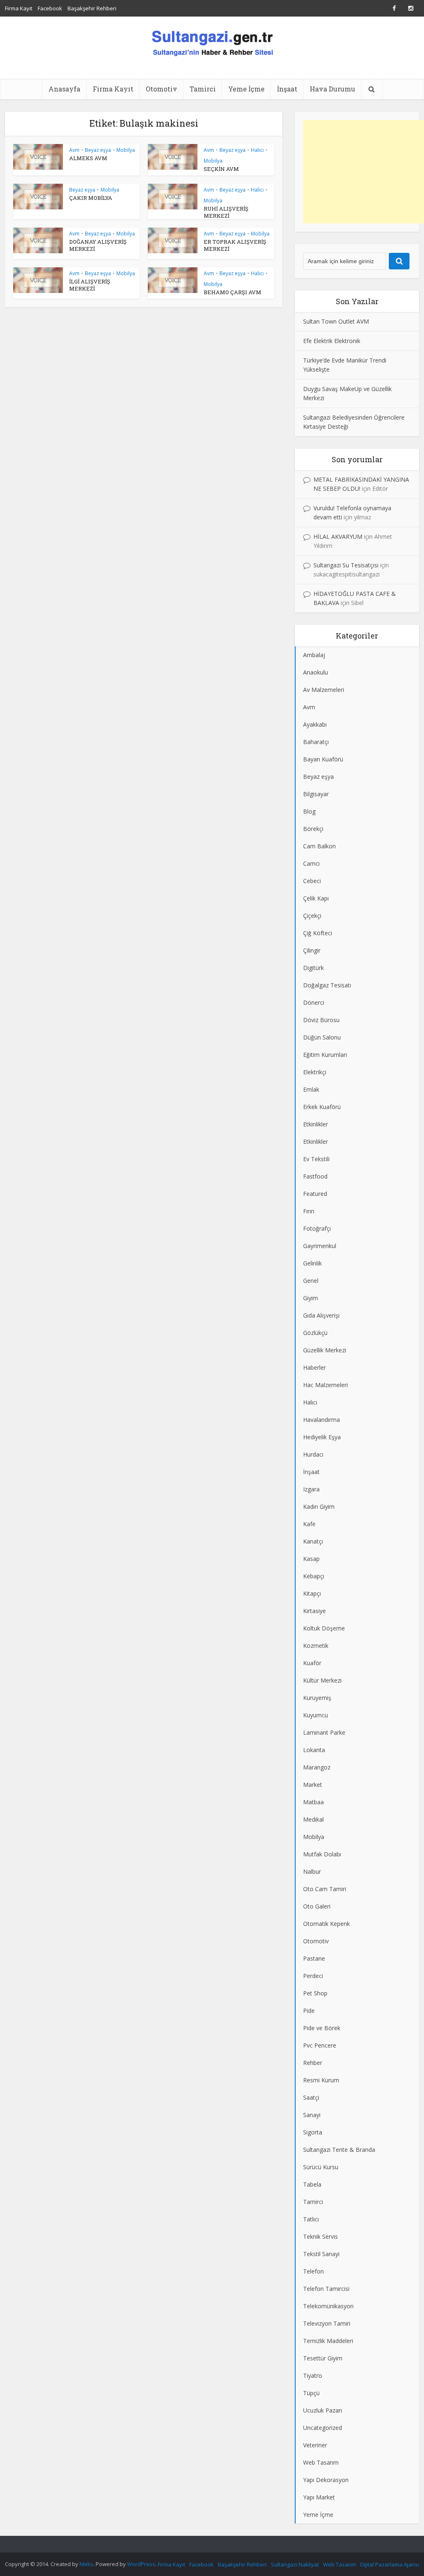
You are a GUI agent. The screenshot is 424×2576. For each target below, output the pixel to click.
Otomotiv (161, 89)
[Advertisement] (364, 172)
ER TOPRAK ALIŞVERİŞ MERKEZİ (235, 245)
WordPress (141, 2564)
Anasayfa (64, 89)
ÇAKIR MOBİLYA (91, 198)
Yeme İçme (246, 89)
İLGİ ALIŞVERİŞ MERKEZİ (90, 285)
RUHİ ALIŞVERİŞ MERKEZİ (226, 212)
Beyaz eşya (98, 150)
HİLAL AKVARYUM (338, 537)
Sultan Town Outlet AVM (336, 321)
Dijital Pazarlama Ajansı (390, 2564)
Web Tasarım (340, 2564)
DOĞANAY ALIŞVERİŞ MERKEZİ (98, 245)
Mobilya (126, 150)
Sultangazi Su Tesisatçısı (346, 565)
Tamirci (203, 89)
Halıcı (257, 150)
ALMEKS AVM (88, 158)
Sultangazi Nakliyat (295, 2564)
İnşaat (287, 89)
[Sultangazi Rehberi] (212, 42)
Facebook (50, 8)
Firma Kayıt (19, 8)
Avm (74, 150)
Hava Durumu (332, 89)
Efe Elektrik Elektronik (332, 341)
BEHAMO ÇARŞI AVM (232, 292)
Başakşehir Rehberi (92, 8)
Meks (86, 2564)
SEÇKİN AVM (221, 169)
